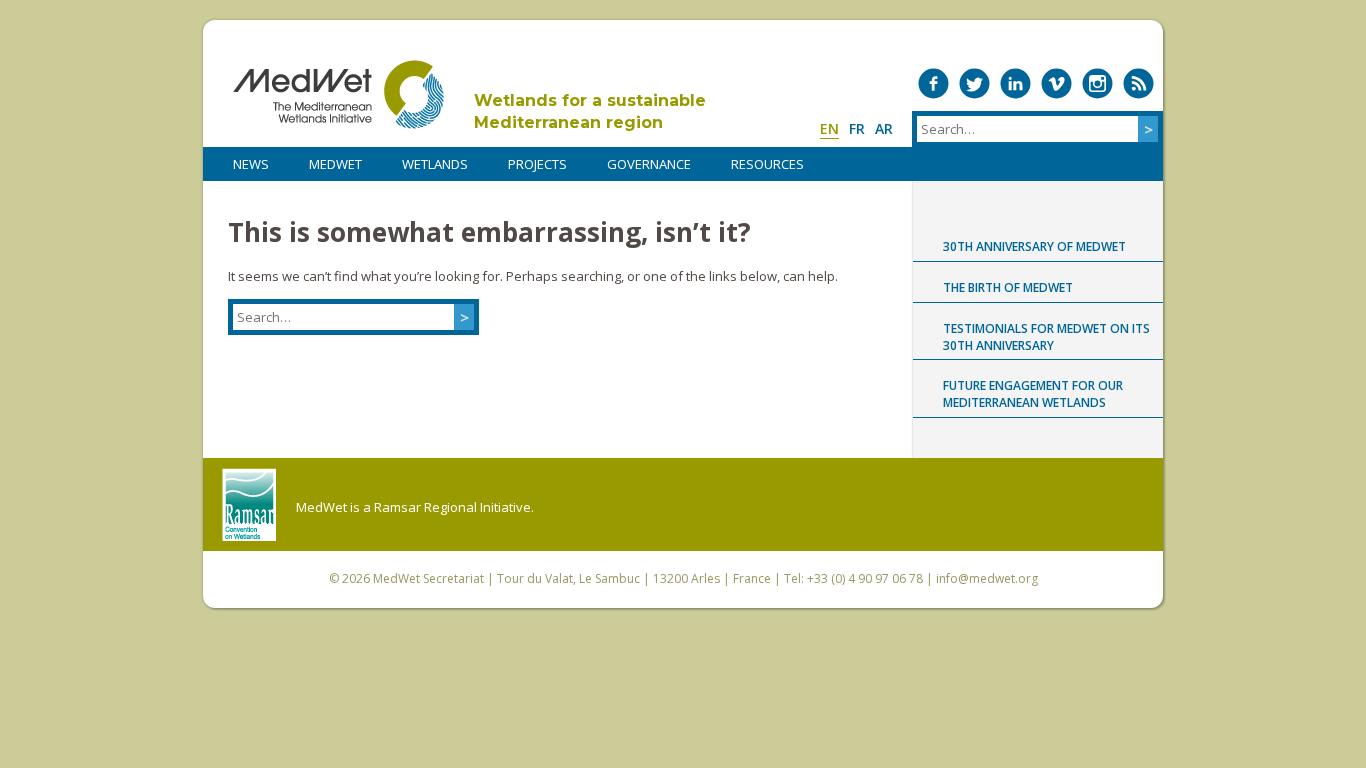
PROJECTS (537, 164)
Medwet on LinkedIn (1015, 83)
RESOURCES (767, 164)
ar (884, 128)
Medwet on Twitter (974, 83)
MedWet (338, 94)
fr (857, 128)
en (829, 128)
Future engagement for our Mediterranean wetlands (1033, 394)
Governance (649, 164)
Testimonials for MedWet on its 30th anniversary (1046, 337)
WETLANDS (435, 164)
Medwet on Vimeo (1056, 83)
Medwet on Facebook (933, 83)
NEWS (251, 164)
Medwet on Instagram (1097, 83)
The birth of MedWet (1008, 287)
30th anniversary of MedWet (1034, 246)
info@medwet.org (987, 578)
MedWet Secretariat (428, 578)
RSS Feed (1138, 83)
